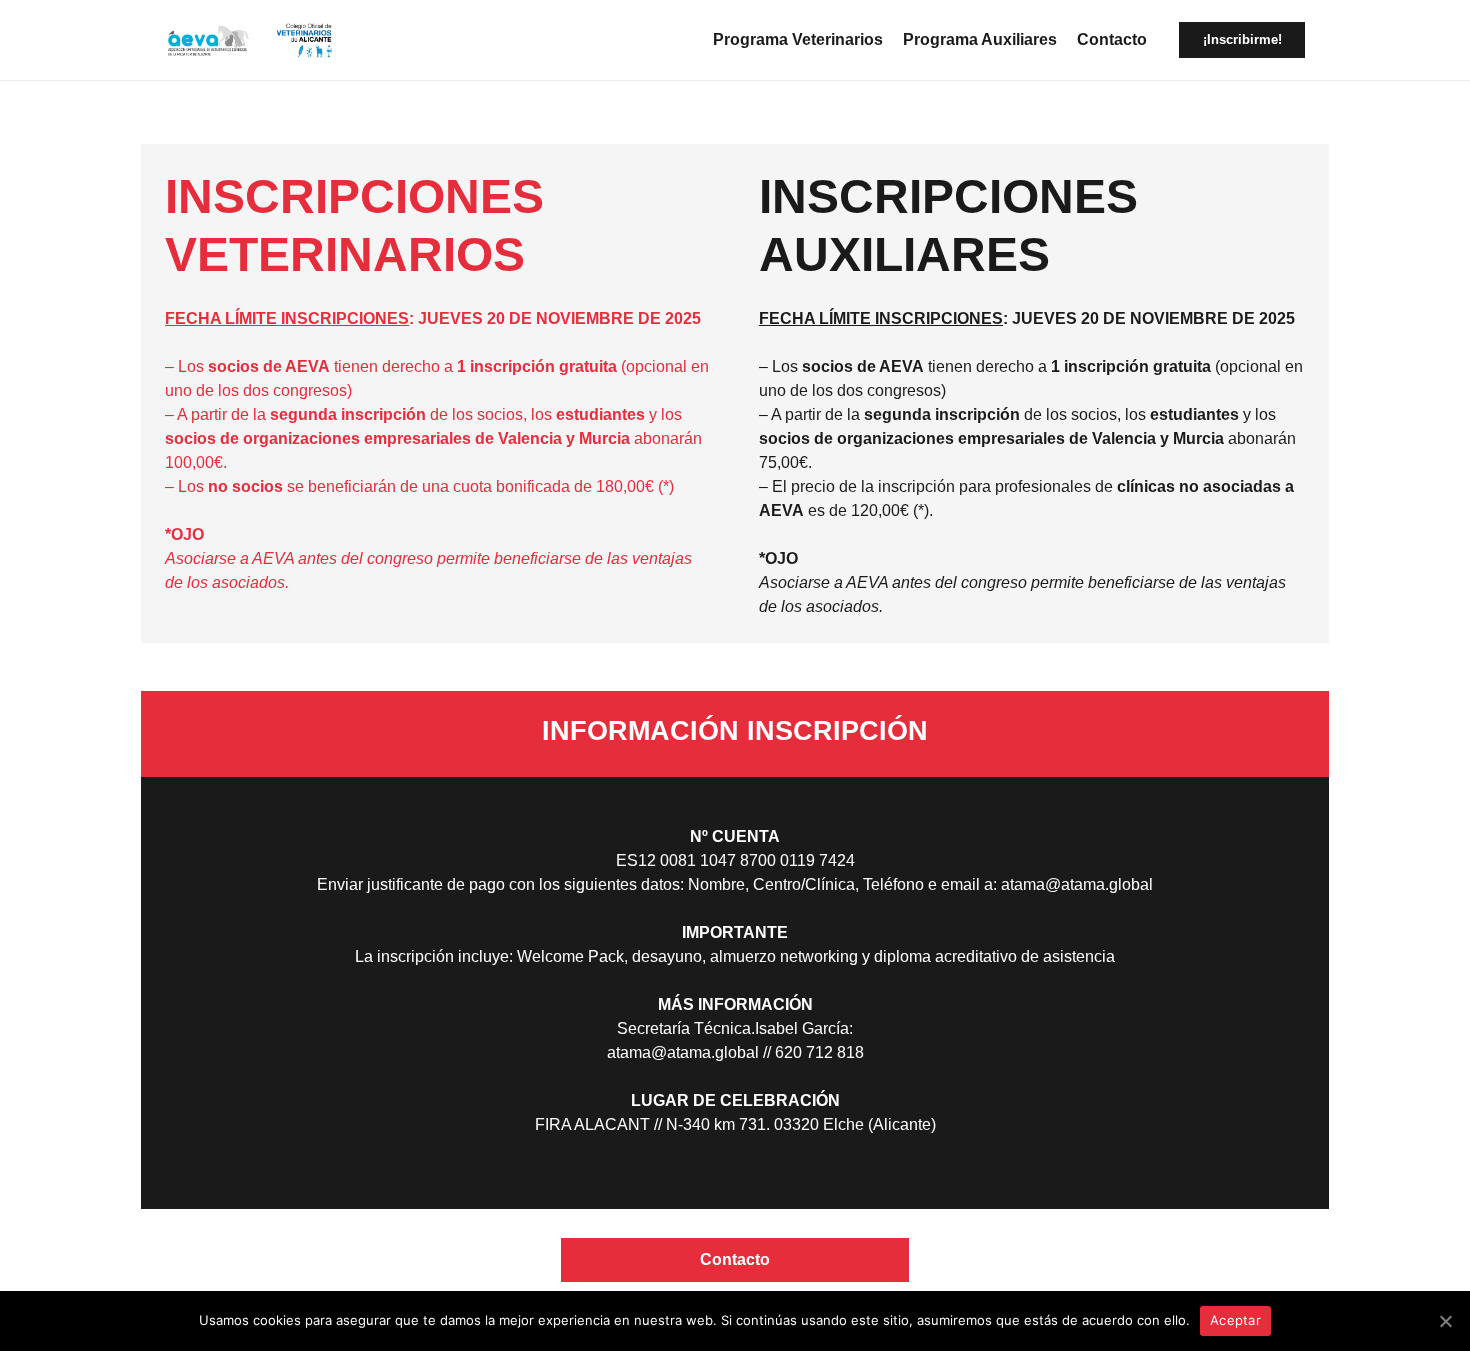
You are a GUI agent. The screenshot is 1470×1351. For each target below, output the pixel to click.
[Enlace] (209, 40)
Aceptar (1235, 1320)
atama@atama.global (1077, 884)
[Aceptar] (1445, 1321)
